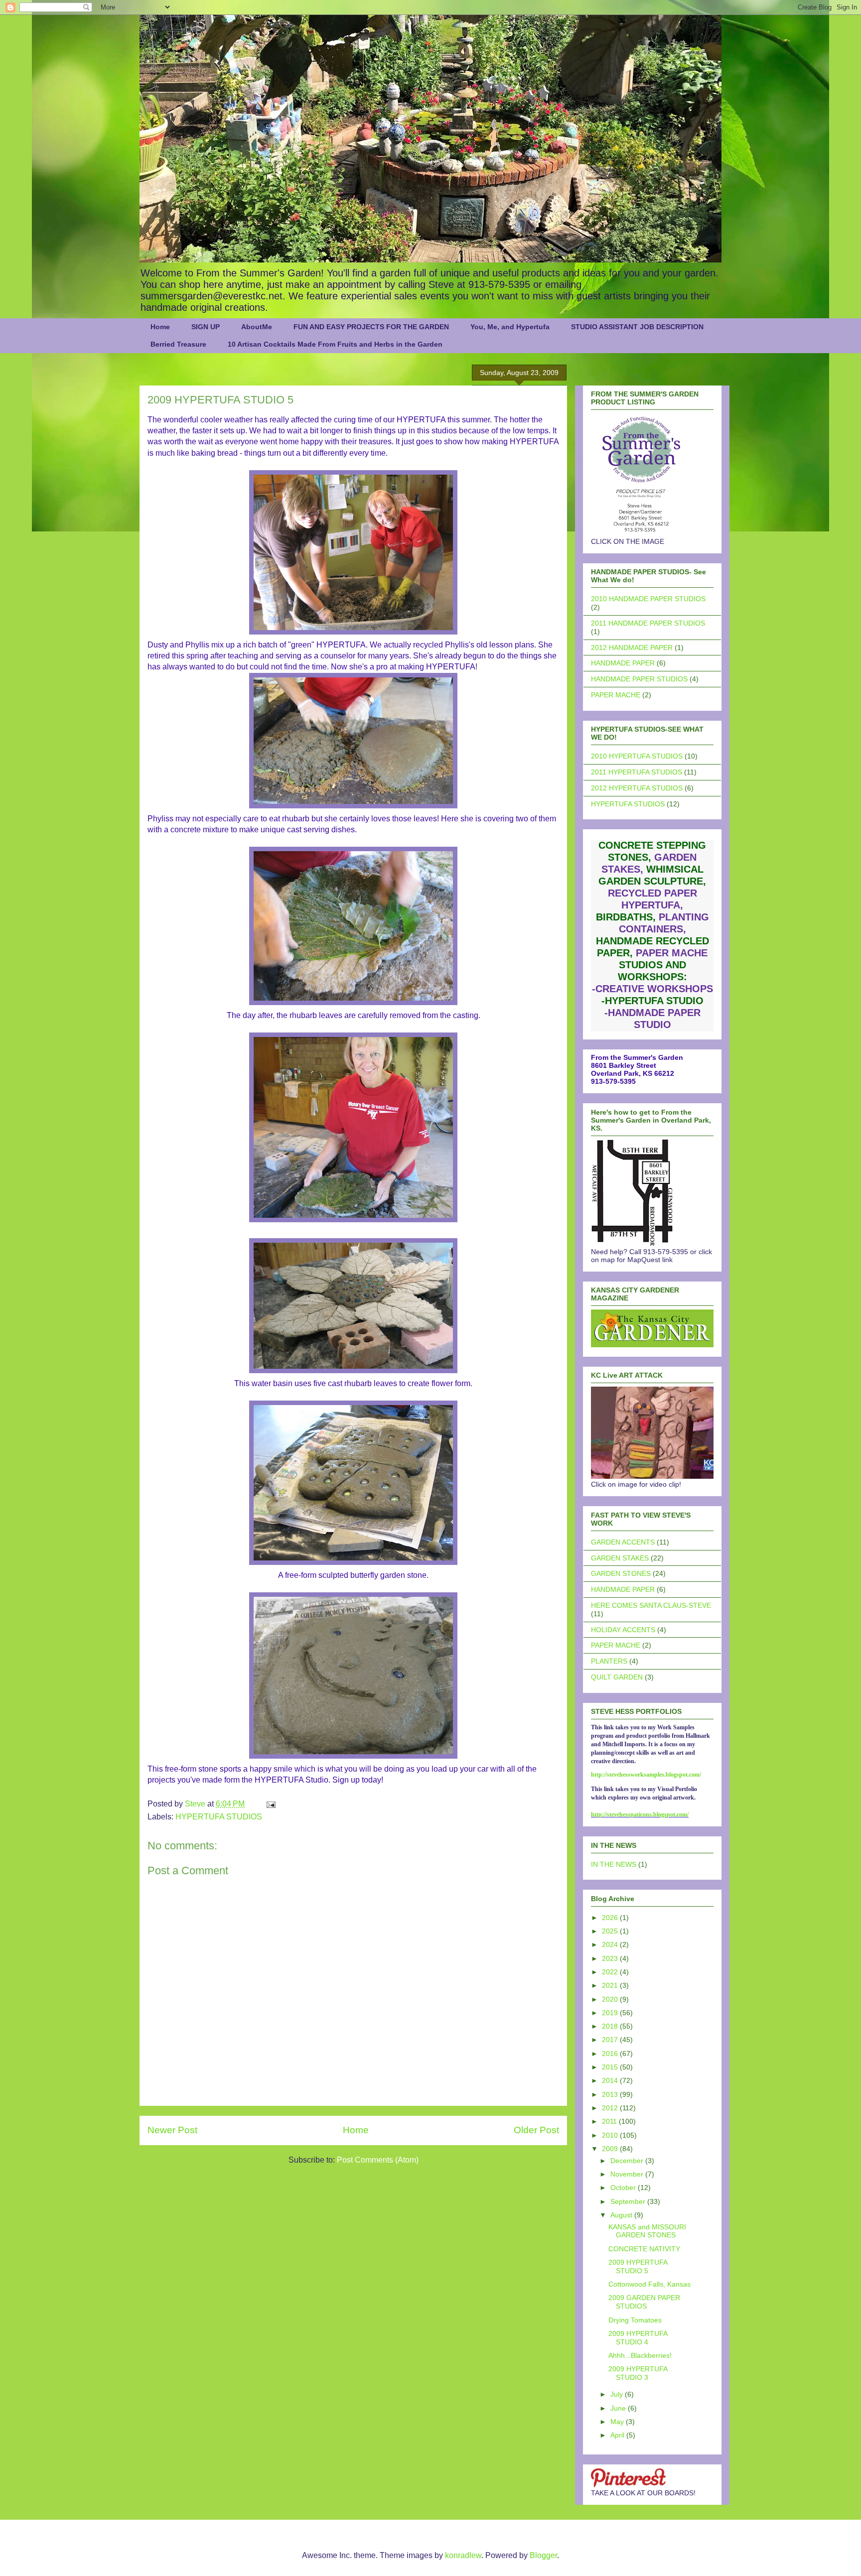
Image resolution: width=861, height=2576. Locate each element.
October (624, 2188)
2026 (611, 1918)
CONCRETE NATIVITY (644, 2249)
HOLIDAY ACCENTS (623, 1630)
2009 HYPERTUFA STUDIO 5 (638, 2266)
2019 (611, 2013)
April (618, 2435)
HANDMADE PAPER (623, 663)
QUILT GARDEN (617, 1677)
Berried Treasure (178, 344)
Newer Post (172, 2130)
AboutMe (257, 327)
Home (160, 327)
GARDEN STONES (621, 1573)
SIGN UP (206, 327)
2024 (611, 1944)
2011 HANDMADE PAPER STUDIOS (648, 623)
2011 (610, 2121)
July (618, 2394)
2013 (611, 2094)
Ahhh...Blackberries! (640, 2355)
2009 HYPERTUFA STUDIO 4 (638, 2338)
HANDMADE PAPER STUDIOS (639, 679)
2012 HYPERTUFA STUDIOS (637, 788)
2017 (611, 2040)
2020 (611, 1999)
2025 (611, 1931)
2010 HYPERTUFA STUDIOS (637, 756)
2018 (611, 2026)
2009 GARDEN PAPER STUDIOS (644, 2302)
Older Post (536, 2130)
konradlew (463, 2555)
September (629, 2201)
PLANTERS (609, 1661)
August (622, 2215)
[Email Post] (270, 1804)
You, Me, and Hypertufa (510, 327)
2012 (611, 2108)
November (628, 2174)
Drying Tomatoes (635, 2320)
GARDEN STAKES (620, 1558)
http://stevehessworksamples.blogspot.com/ (646, 1775)
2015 (611, 2067)
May (618, 2422)
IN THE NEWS (614, 1864)
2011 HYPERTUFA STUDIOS (637, 772)
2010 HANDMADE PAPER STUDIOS (648, 599)
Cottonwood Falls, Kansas (649, 2284)
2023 (611, 1958)
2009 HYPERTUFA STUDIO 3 (638, 2373)
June (619, 2408)
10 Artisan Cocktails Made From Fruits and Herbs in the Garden (335, 344)
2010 (611, 2135)
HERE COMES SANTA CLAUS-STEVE (651, 1605)
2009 (611, 2149)
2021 (611, 1985)
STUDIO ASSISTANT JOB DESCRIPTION (637, 327)
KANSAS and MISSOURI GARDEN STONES (647, 2231)
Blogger (543, 2555)
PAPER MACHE (616, 695)
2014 (611, 2080)
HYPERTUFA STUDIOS (219, 1817)
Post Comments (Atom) (378, 2160)
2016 (611, 2054)
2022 (611, 1972)
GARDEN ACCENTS (623, 1542)
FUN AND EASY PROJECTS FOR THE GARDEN (371, 327)
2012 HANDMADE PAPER (632, 647)
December (628, 2161)
